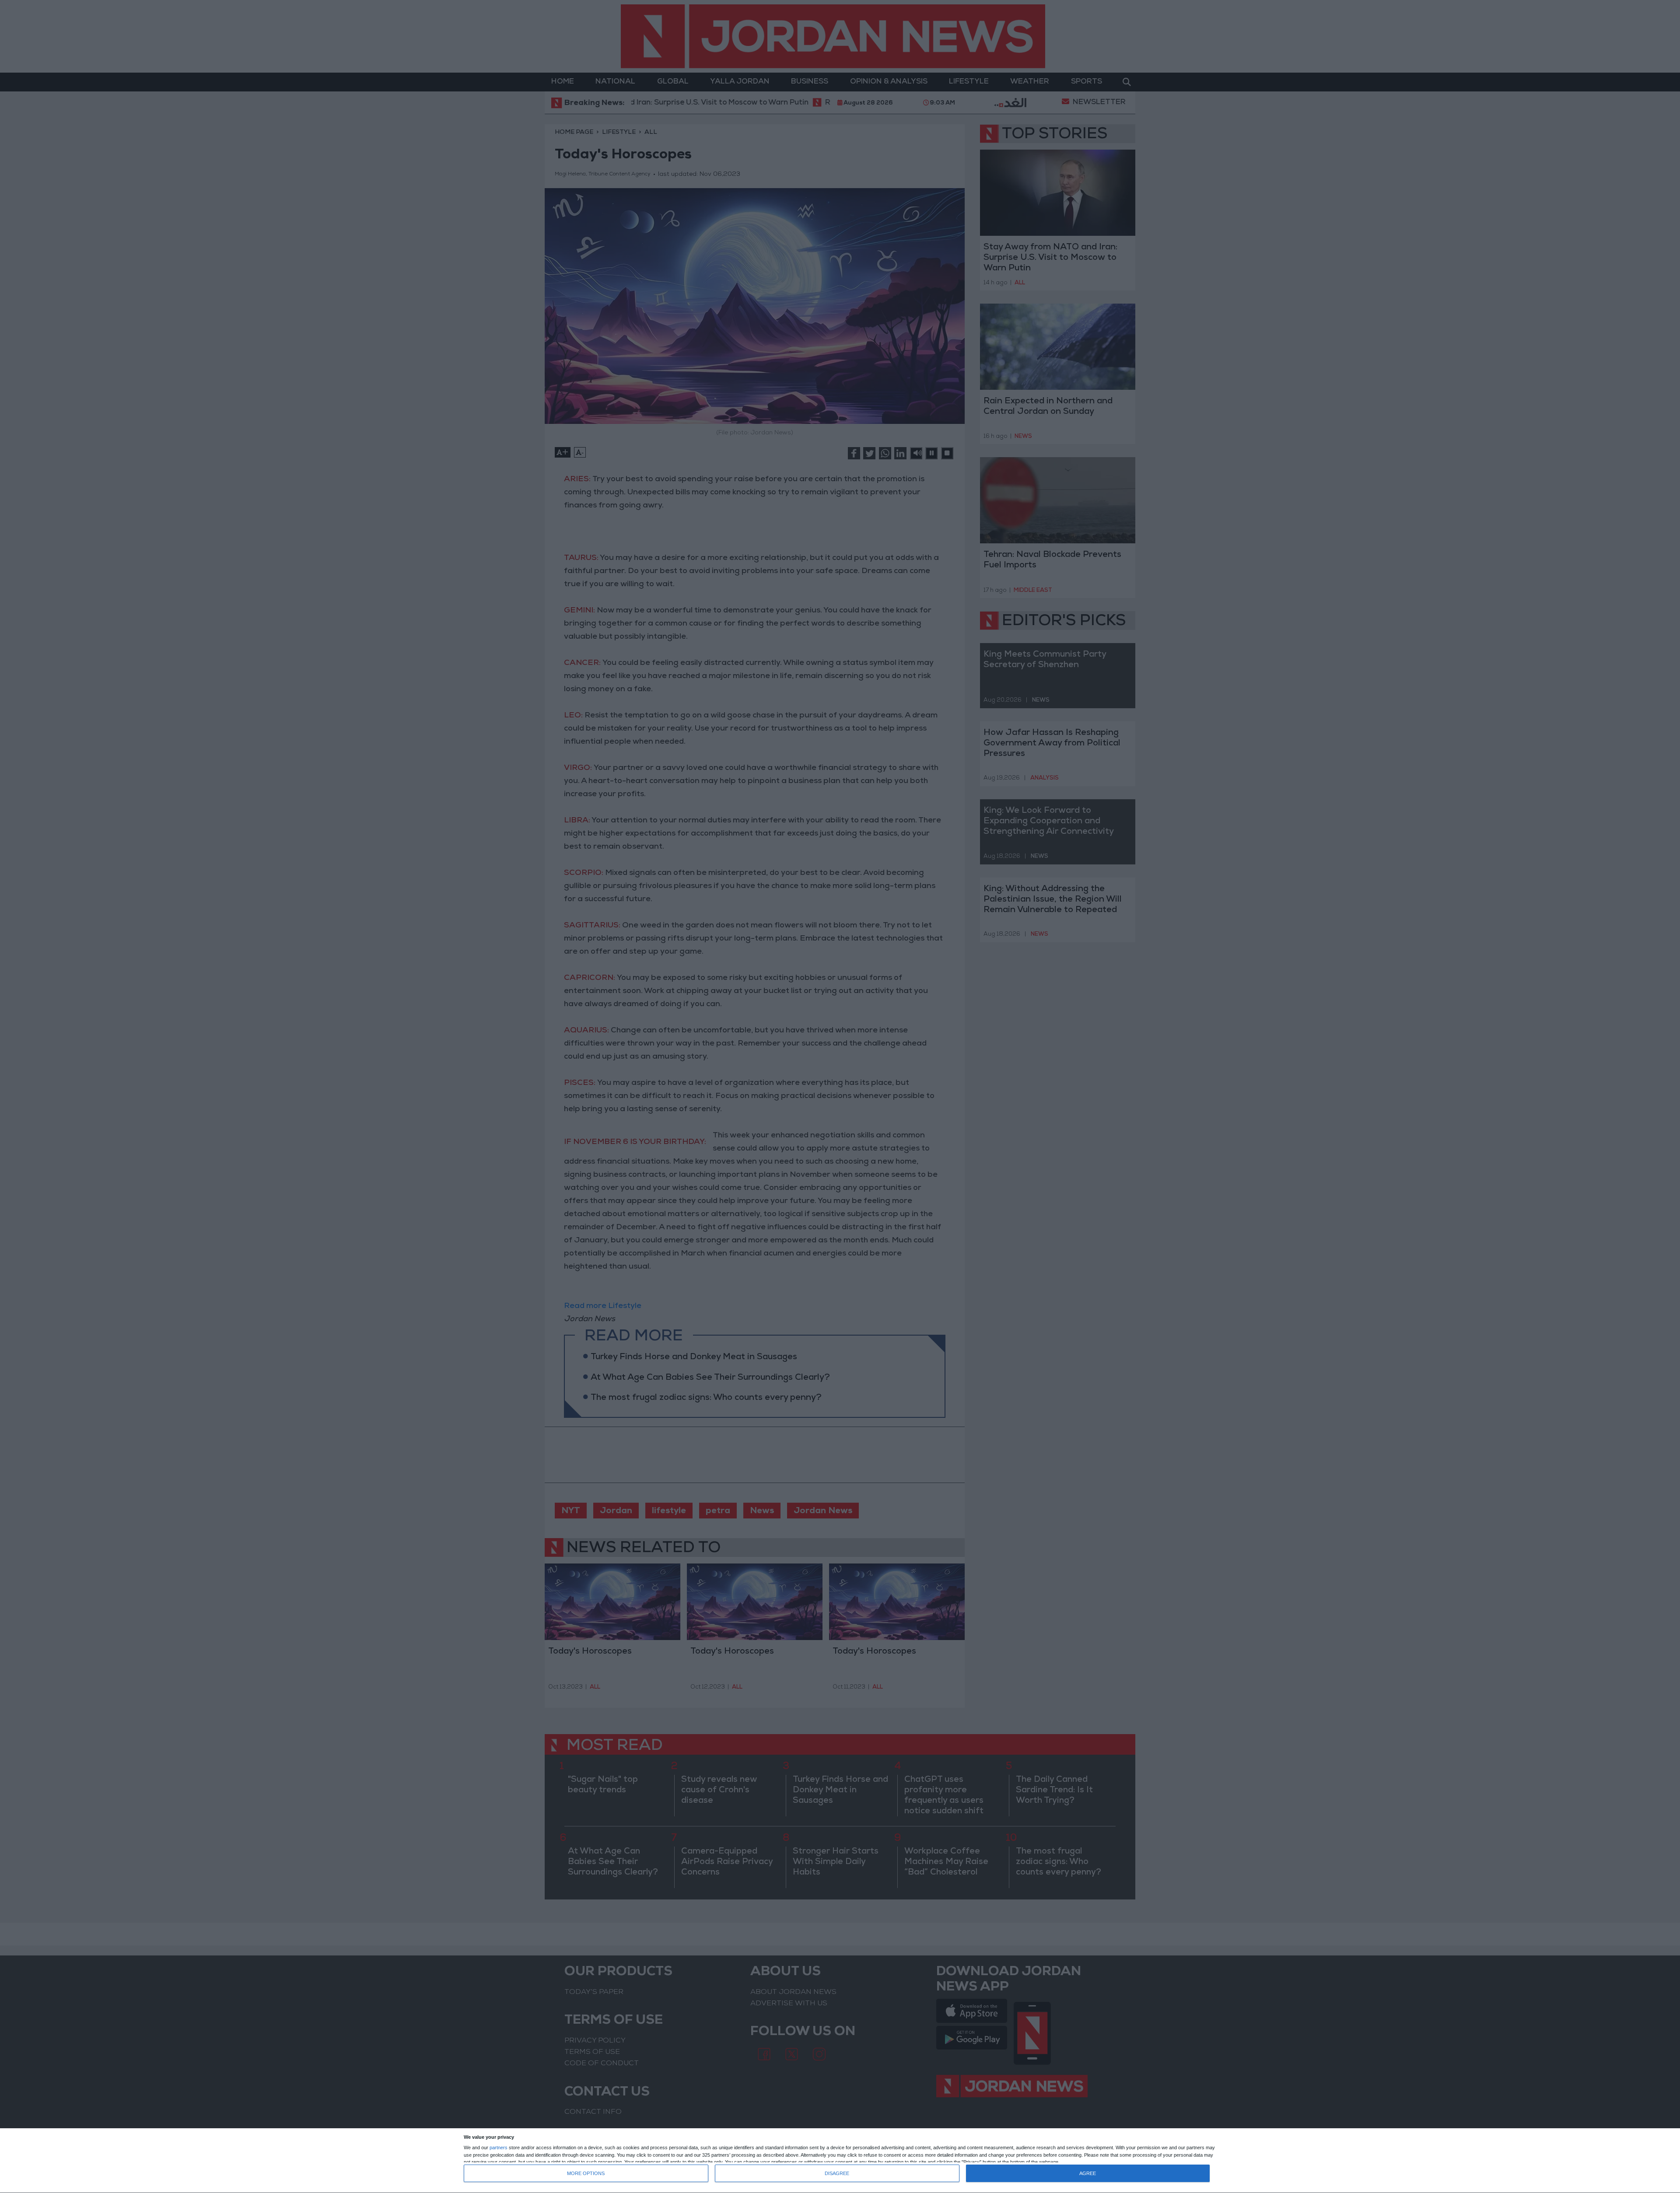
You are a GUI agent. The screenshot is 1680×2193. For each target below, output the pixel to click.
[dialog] (840, 2161)
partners (499, 2148)
